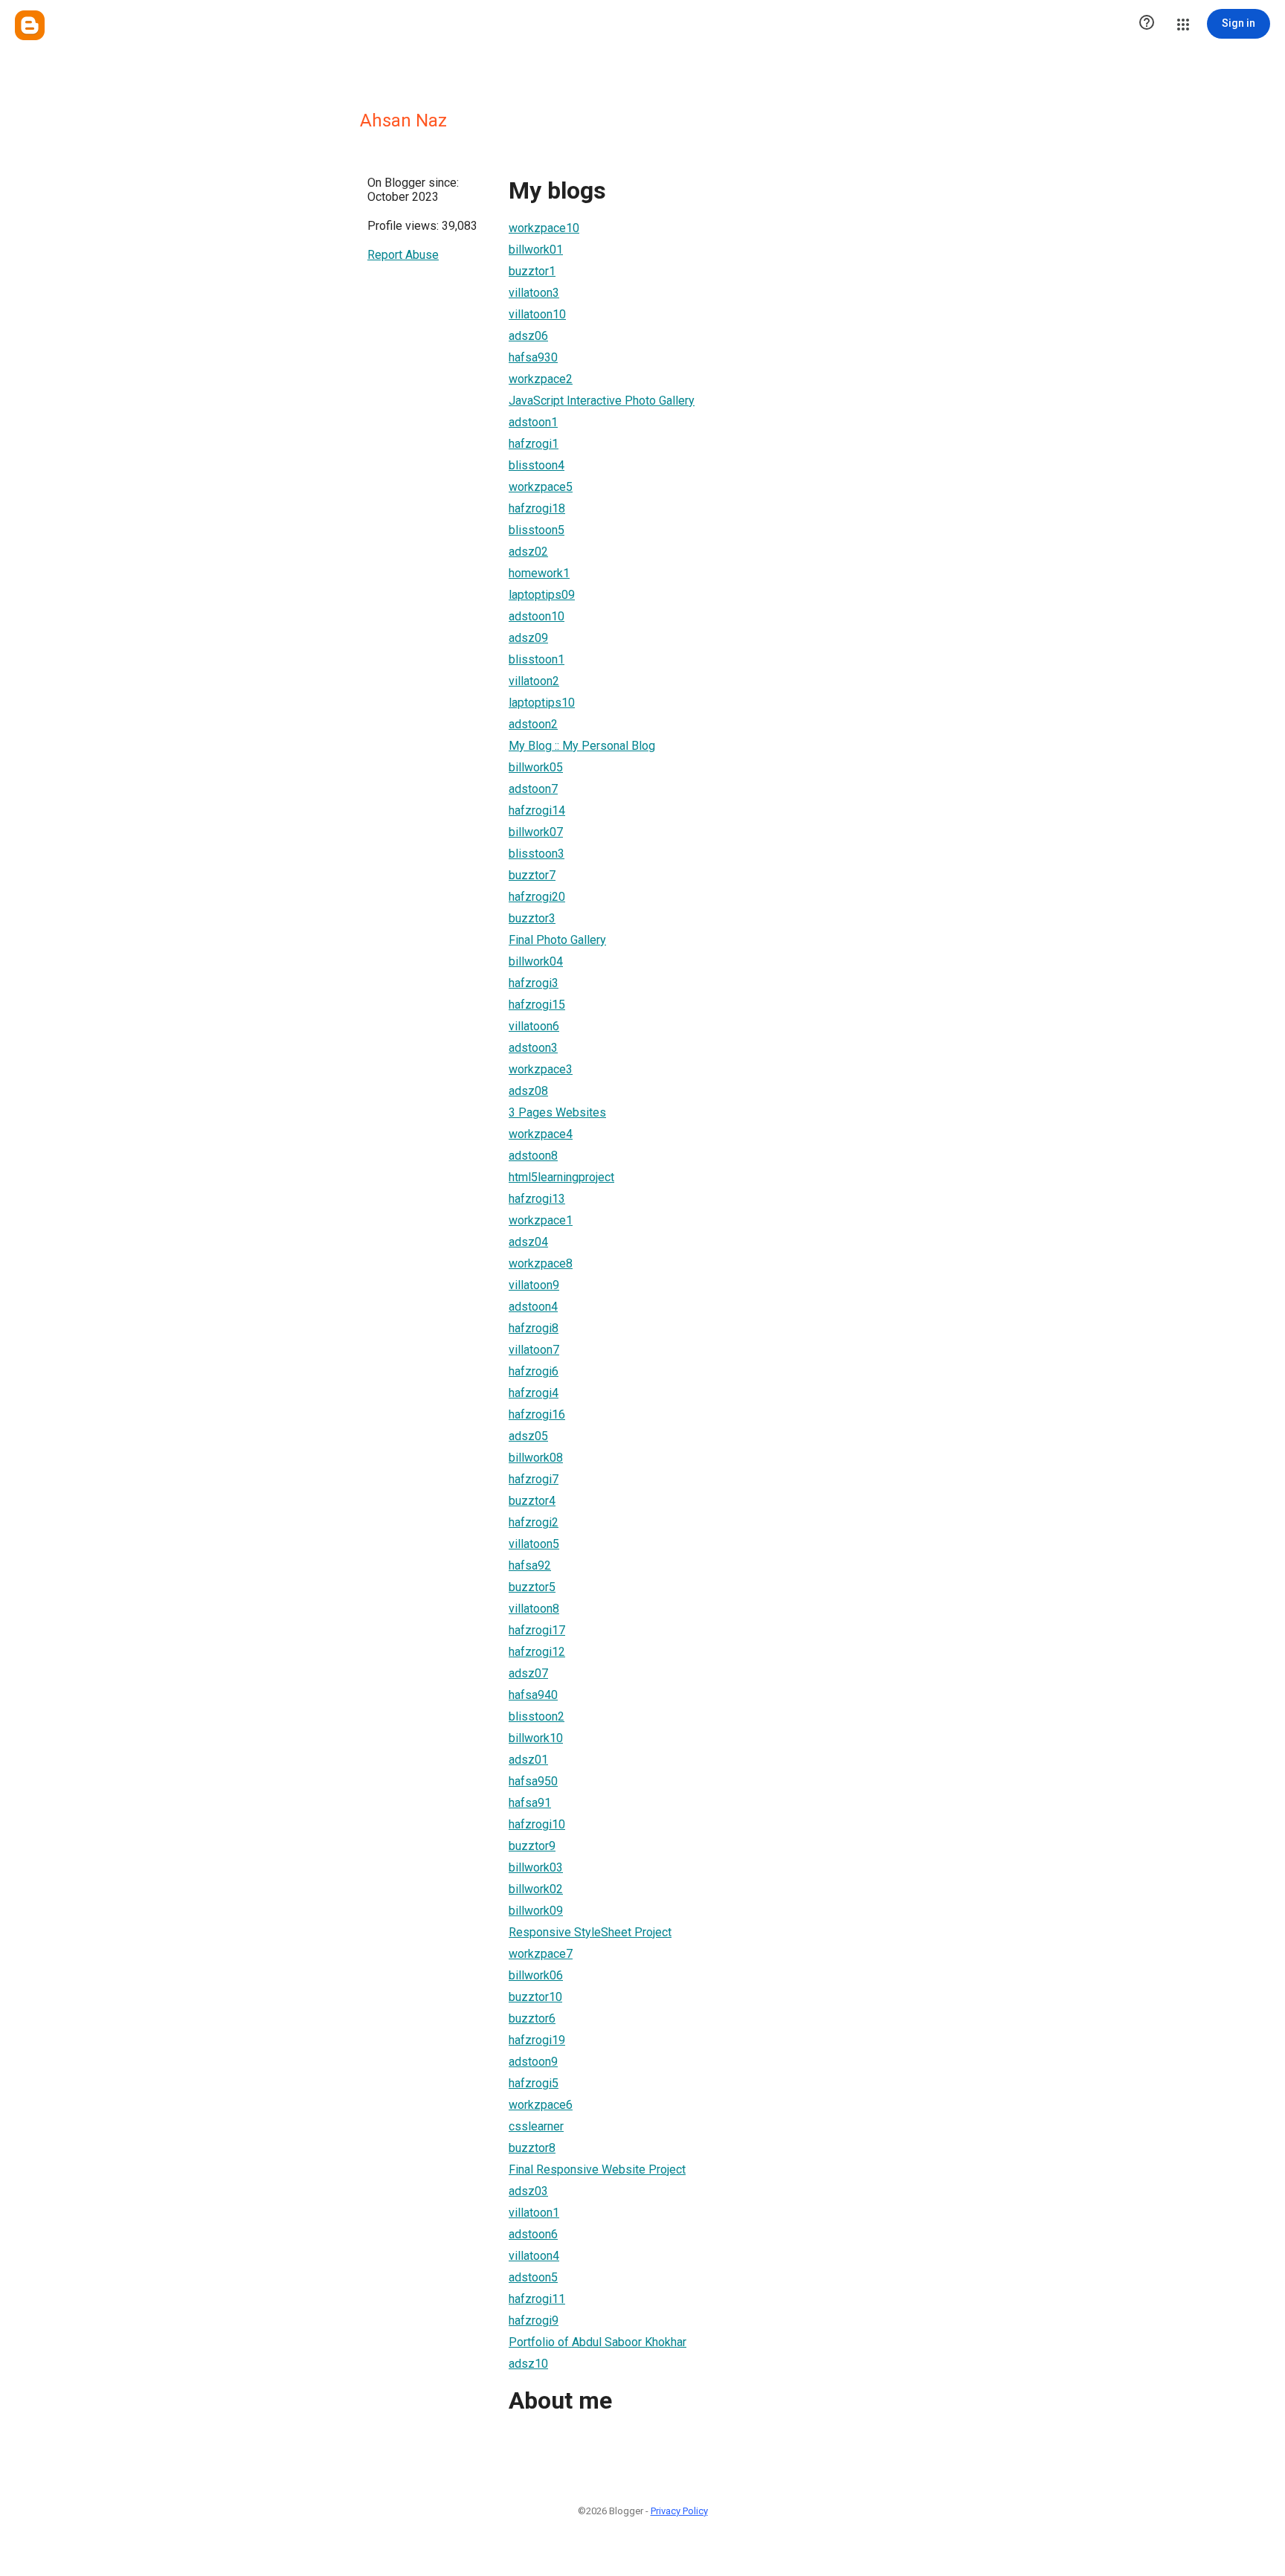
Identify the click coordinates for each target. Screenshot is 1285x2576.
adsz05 (528, 1436)
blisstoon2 (537, 1716)
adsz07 (528, 1673)
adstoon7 (533, 789)
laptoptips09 (542, 595)
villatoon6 (534, 1026)
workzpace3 (541, 1069)
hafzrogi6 (534, 1371)
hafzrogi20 (537, 897)
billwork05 (536, 767)
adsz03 (528, 2191)
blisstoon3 (537, 854)
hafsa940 (533, 1695)
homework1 (539, 573)
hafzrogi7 (534, 1479)
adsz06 (528, 336)
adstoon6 (533, 2234)
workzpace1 (541, 1220)
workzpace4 (541, 1134)
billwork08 (536, 1458)
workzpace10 (544, 228)
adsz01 (528, 1760)
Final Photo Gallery (557, 940)
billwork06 (536, 1975)
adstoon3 (533, 1048)
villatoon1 (534, 2213)
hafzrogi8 (534, 1328)
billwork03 (536, 1867)
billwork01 (536, 250)
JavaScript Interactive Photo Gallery (602, 401)
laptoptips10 (542, 703)
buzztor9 (532, 1846)
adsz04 (528, 1242)
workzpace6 (541, 2105)
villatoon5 (534, 1544)
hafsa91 (530, 1803)
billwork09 (536, 1911)
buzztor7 (532, 875)
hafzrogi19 (537, 2040)
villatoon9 (534, 1285)
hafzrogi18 (537, 508)
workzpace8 (541, 1263)
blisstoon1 (537, 659)
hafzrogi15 (537, 1005)
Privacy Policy (679, 2511)
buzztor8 (532, 2148)
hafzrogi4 (534, 1393)
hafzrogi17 (537, 1630)
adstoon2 (533, 724)
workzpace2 (541, 379)
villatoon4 (534, 2256)
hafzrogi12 (537, 1652)
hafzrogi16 (537, 1414)
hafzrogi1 (534, 444)
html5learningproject (561, 1177)
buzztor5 (532, 1587)
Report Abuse (403, 255)
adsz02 (528, 552)
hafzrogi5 (534, 2083)
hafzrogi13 (537, 1199)
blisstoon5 (537, 530)
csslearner (536, 2126)
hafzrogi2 (534, 1522)
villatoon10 (537, 314)
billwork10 (536, 1738)
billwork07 (536, 832)
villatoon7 (534, 1350)
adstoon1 (533, 422)
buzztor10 (535, 1997)
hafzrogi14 (537, 810)
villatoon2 (534, 681)
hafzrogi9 (534, 2320)
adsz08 (528, 1091)
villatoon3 (534, 293)
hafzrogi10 (537, 1824)
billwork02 (536, 1889)
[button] (1147, 24)
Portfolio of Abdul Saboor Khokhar (598, 2342)
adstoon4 (533, 1307)
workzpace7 (541, 1954)
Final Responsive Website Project (597, 2169)
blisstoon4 (537, 465)
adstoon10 (537, 616)
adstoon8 (533, 1156)
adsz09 (528, 638)
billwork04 (536, 961)
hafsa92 (530, 1565)
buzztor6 (532, 2018)
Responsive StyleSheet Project (590, 1932)
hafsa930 (533, 357)
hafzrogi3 (534, 983)
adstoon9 (533, 2062)
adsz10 (528, 2364)
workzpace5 (541, 487)
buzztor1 (532, 271)
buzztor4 (532, 1501)
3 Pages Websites (557, 1112)
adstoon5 (533, 2277)
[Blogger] (30, 25)
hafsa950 (533, 1781)
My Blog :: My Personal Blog (582, 746)
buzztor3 (532, 918)
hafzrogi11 (537, 2299)
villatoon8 (534, 1609)
